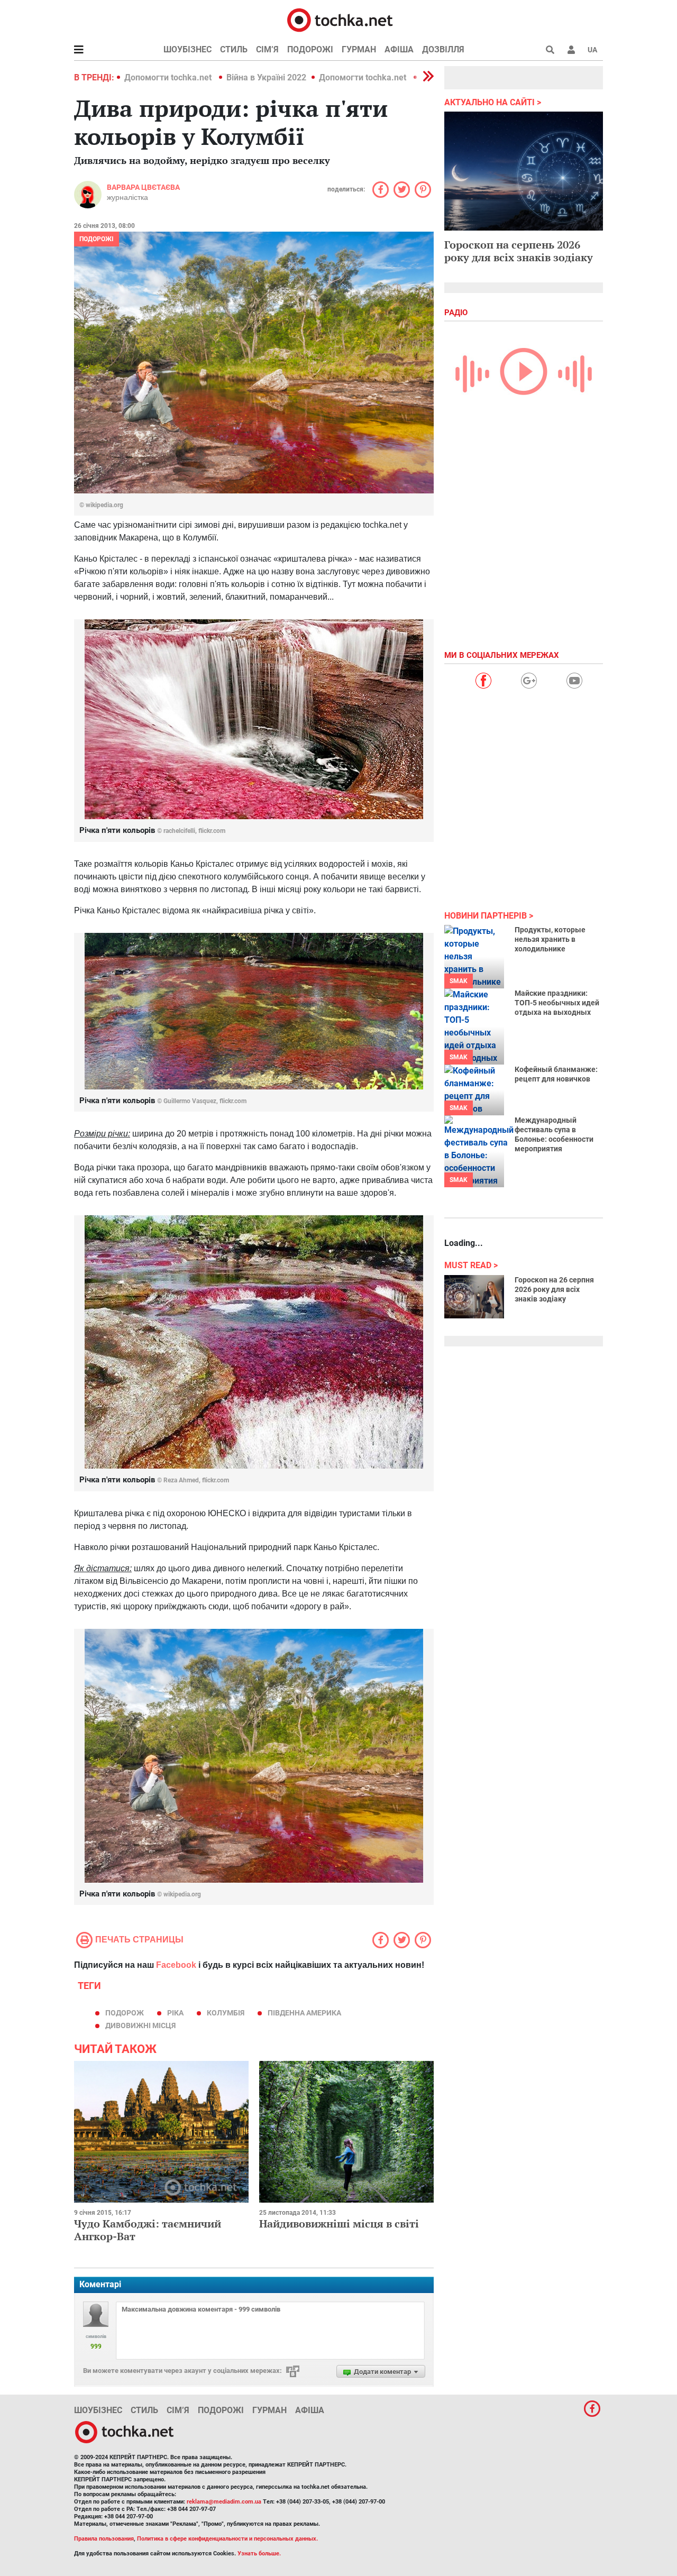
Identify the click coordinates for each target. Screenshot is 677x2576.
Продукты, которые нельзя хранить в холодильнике (550, 939)
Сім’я (267, 49)
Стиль (234, 49)
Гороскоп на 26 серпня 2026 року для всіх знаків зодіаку (554, 1289)
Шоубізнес (187, 49)
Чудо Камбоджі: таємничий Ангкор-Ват (148, 2230)
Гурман (359, 49)
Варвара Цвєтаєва (143, 187)
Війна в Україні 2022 (266, 77)
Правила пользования (104, 2539)
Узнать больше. (259, 2554)
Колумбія (226, 2013)
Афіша (399, 49)
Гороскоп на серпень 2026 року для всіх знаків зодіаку (519, 251)
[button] (571, 50)
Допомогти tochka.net (169, 77)
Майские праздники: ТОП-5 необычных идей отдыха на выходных (557, 1003)
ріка (175, 2013)
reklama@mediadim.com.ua (224, 2502)
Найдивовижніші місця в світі (339, 2224)
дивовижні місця (140, 2025)
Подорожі (310, 49)
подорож (125, 2013)
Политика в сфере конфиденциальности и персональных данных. (227, 2539)
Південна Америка (304, 2013)
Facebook (176, 1965)
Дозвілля (443, 49)
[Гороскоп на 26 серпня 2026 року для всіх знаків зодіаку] (474, 1297)
